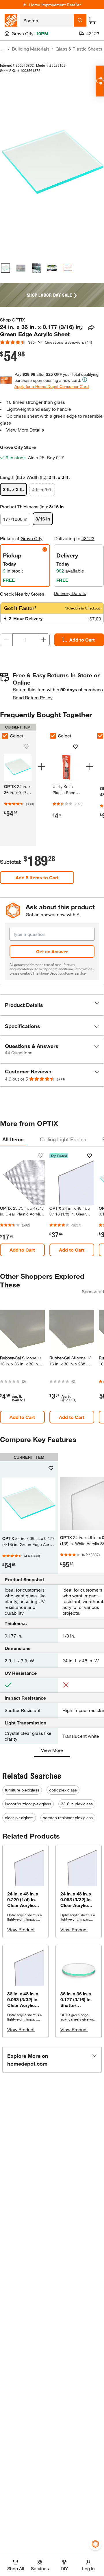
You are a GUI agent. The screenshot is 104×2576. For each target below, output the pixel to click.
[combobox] (47, 20)
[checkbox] (53, 736)
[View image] (5, 268)
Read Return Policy (33, 697)
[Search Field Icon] (80, 20)
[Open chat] (100, 81)
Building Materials (31, 49)
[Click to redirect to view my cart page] (92, 20)
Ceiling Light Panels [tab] (63, 1139)
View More (52, 1750)
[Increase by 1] (43, 640)
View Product (21, 1929)
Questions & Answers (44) (68, 342)
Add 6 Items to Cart (37, 877)
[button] (52, 1005)
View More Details (25, 430)
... (3, 50)
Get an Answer (52, 951)
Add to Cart (82, 640)
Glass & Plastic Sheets (79, 49)
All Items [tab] (13, 1139)
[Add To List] (81, 328)
